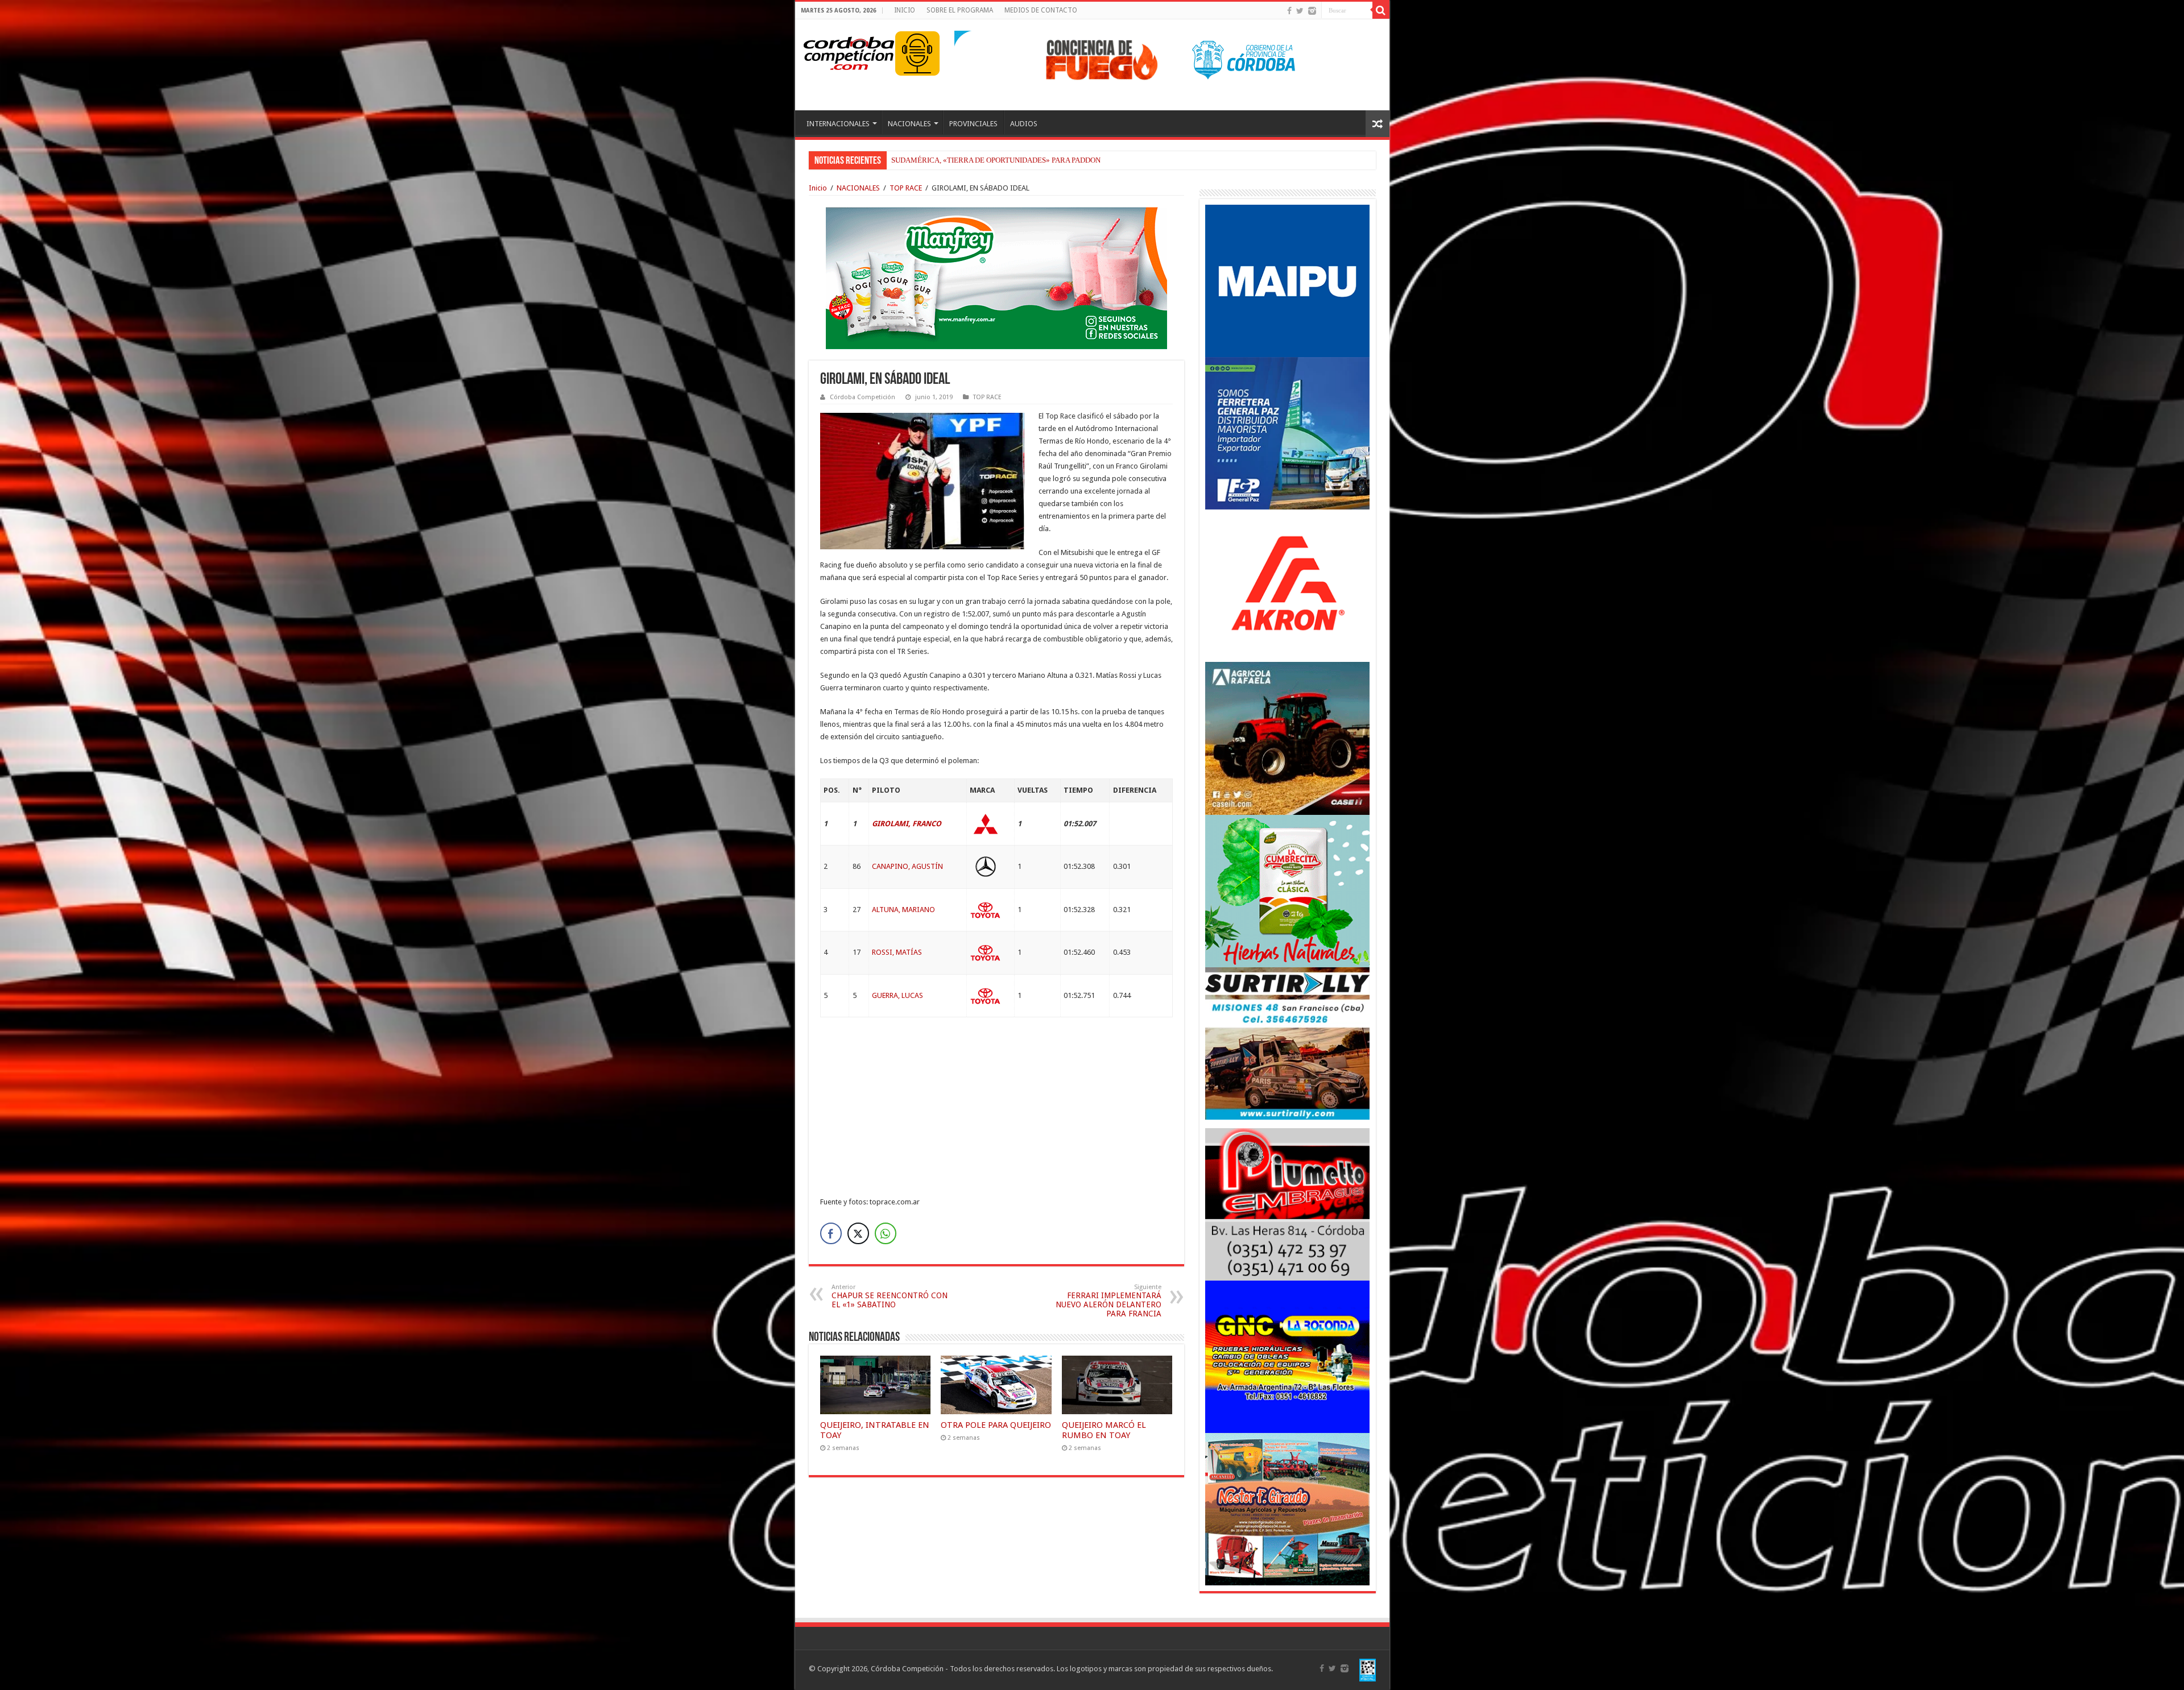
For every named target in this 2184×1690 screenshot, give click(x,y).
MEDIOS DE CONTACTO (1041, 10)
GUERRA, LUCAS (897, 995)
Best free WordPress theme (319, 1226)
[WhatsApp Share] (886, 1233)
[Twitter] (1300, 11)
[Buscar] (1381, 10)
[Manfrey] (996, 277)
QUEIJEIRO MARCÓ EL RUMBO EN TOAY (1104, 1430)
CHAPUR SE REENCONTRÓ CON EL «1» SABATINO (890, 1296)
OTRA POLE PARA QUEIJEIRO (996, 1425)
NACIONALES (909, 124)
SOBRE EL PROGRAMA (960, 10)
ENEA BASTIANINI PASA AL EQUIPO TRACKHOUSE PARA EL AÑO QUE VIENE (1019, 160)
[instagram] (1312, 11)
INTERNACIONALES (838, 124)
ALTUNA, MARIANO (903, 910)
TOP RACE (906, 188)
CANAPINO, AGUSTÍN (907, 866)
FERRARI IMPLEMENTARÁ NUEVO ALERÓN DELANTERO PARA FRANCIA (1108, 1301)
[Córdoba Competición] (849, 51)
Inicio (818, 188)
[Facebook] (1289, 11)
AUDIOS (1024, 124)
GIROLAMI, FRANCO (907, 824)
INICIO (905, 10)
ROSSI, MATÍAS (897, 952)
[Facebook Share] (831, 1233)
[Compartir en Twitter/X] (858, 1233)
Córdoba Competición (863, 397)
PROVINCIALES (973, 124)
